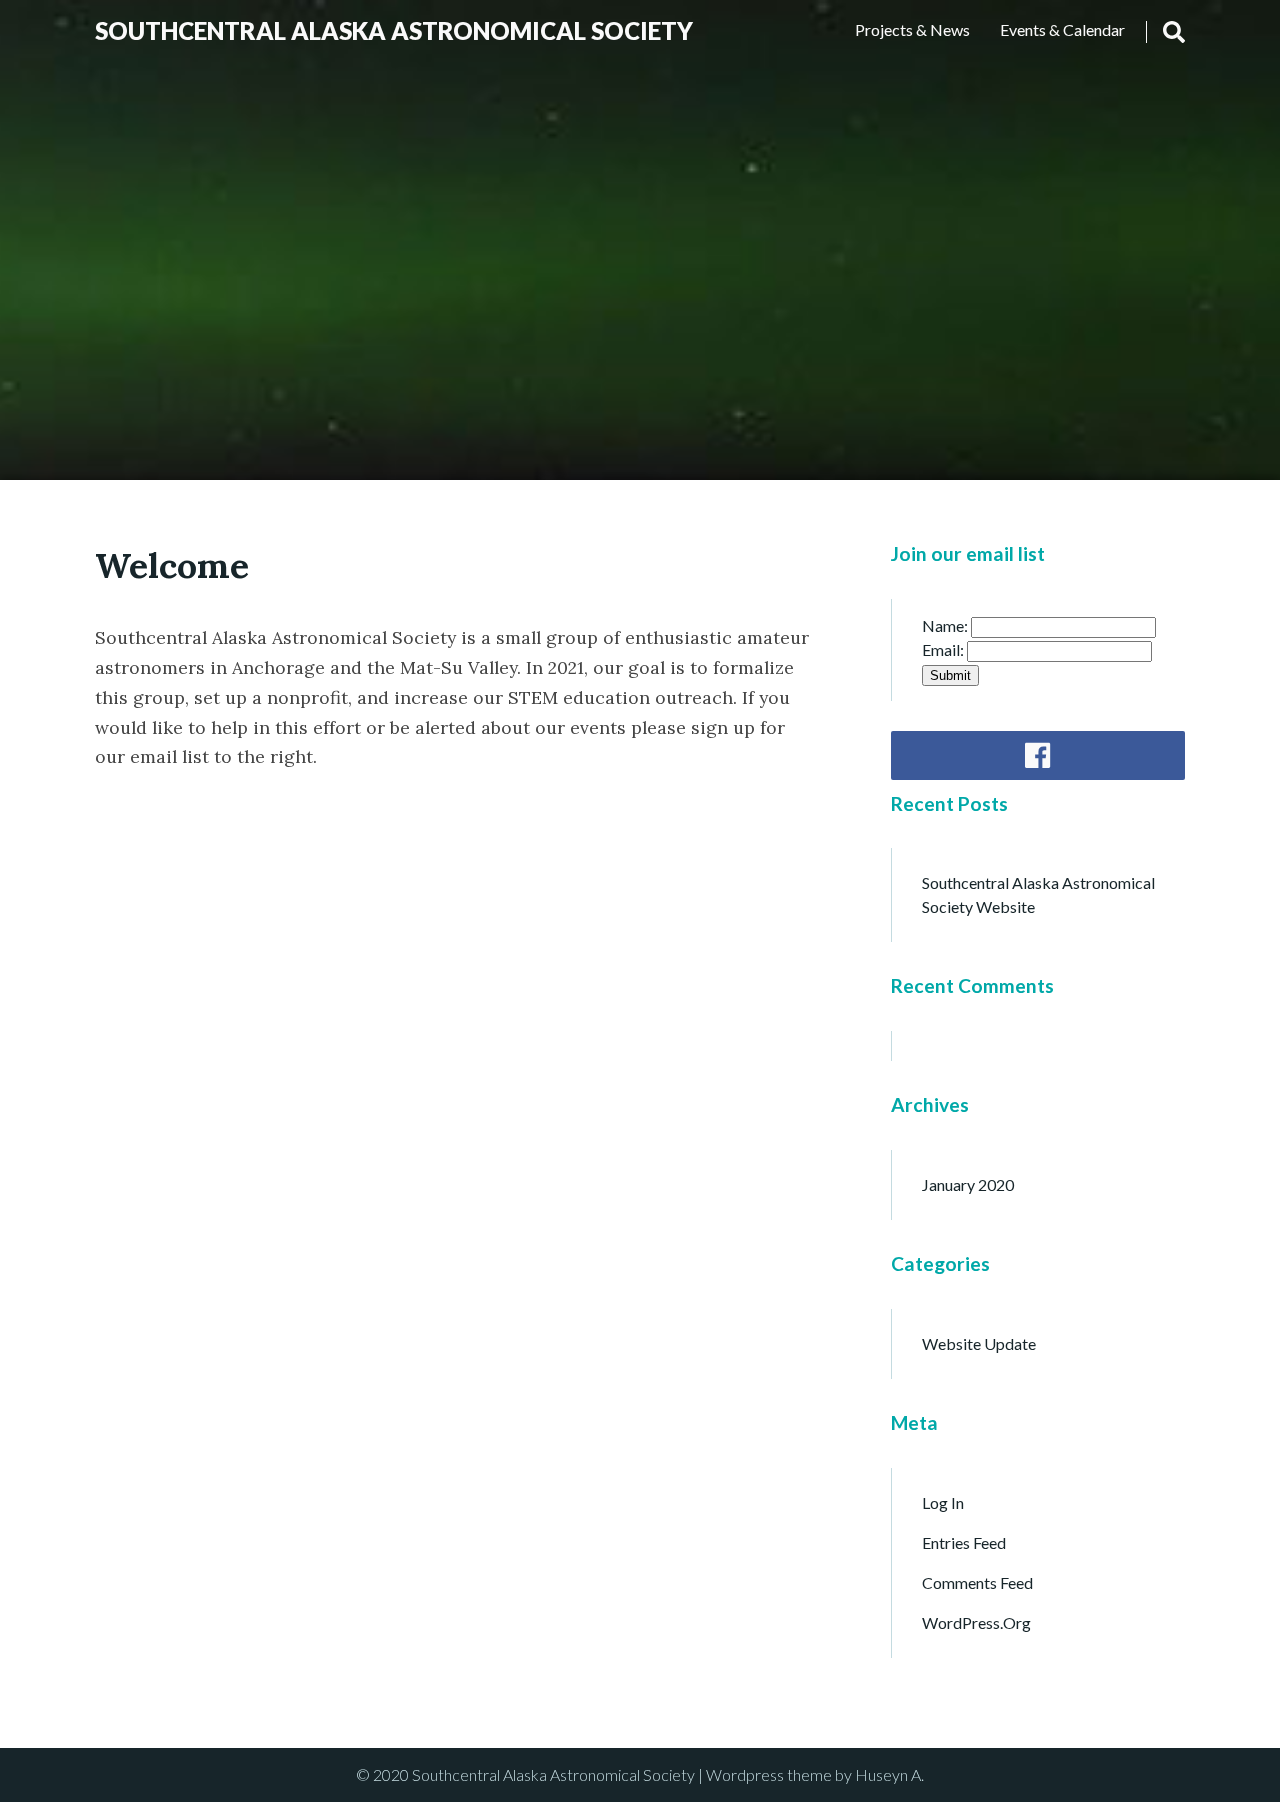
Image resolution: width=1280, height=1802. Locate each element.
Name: (946, 625)
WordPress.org (976, 1622)
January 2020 (968, 1184)
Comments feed (977, 1582)
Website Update (979, 1343)
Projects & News (912, 29)
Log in (943, 1502)
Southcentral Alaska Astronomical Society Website (1038, 894)
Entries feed (964, 1542)
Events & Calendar (1062, 29)
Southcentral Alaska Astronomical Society (394, 30)
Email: (944, 649)
